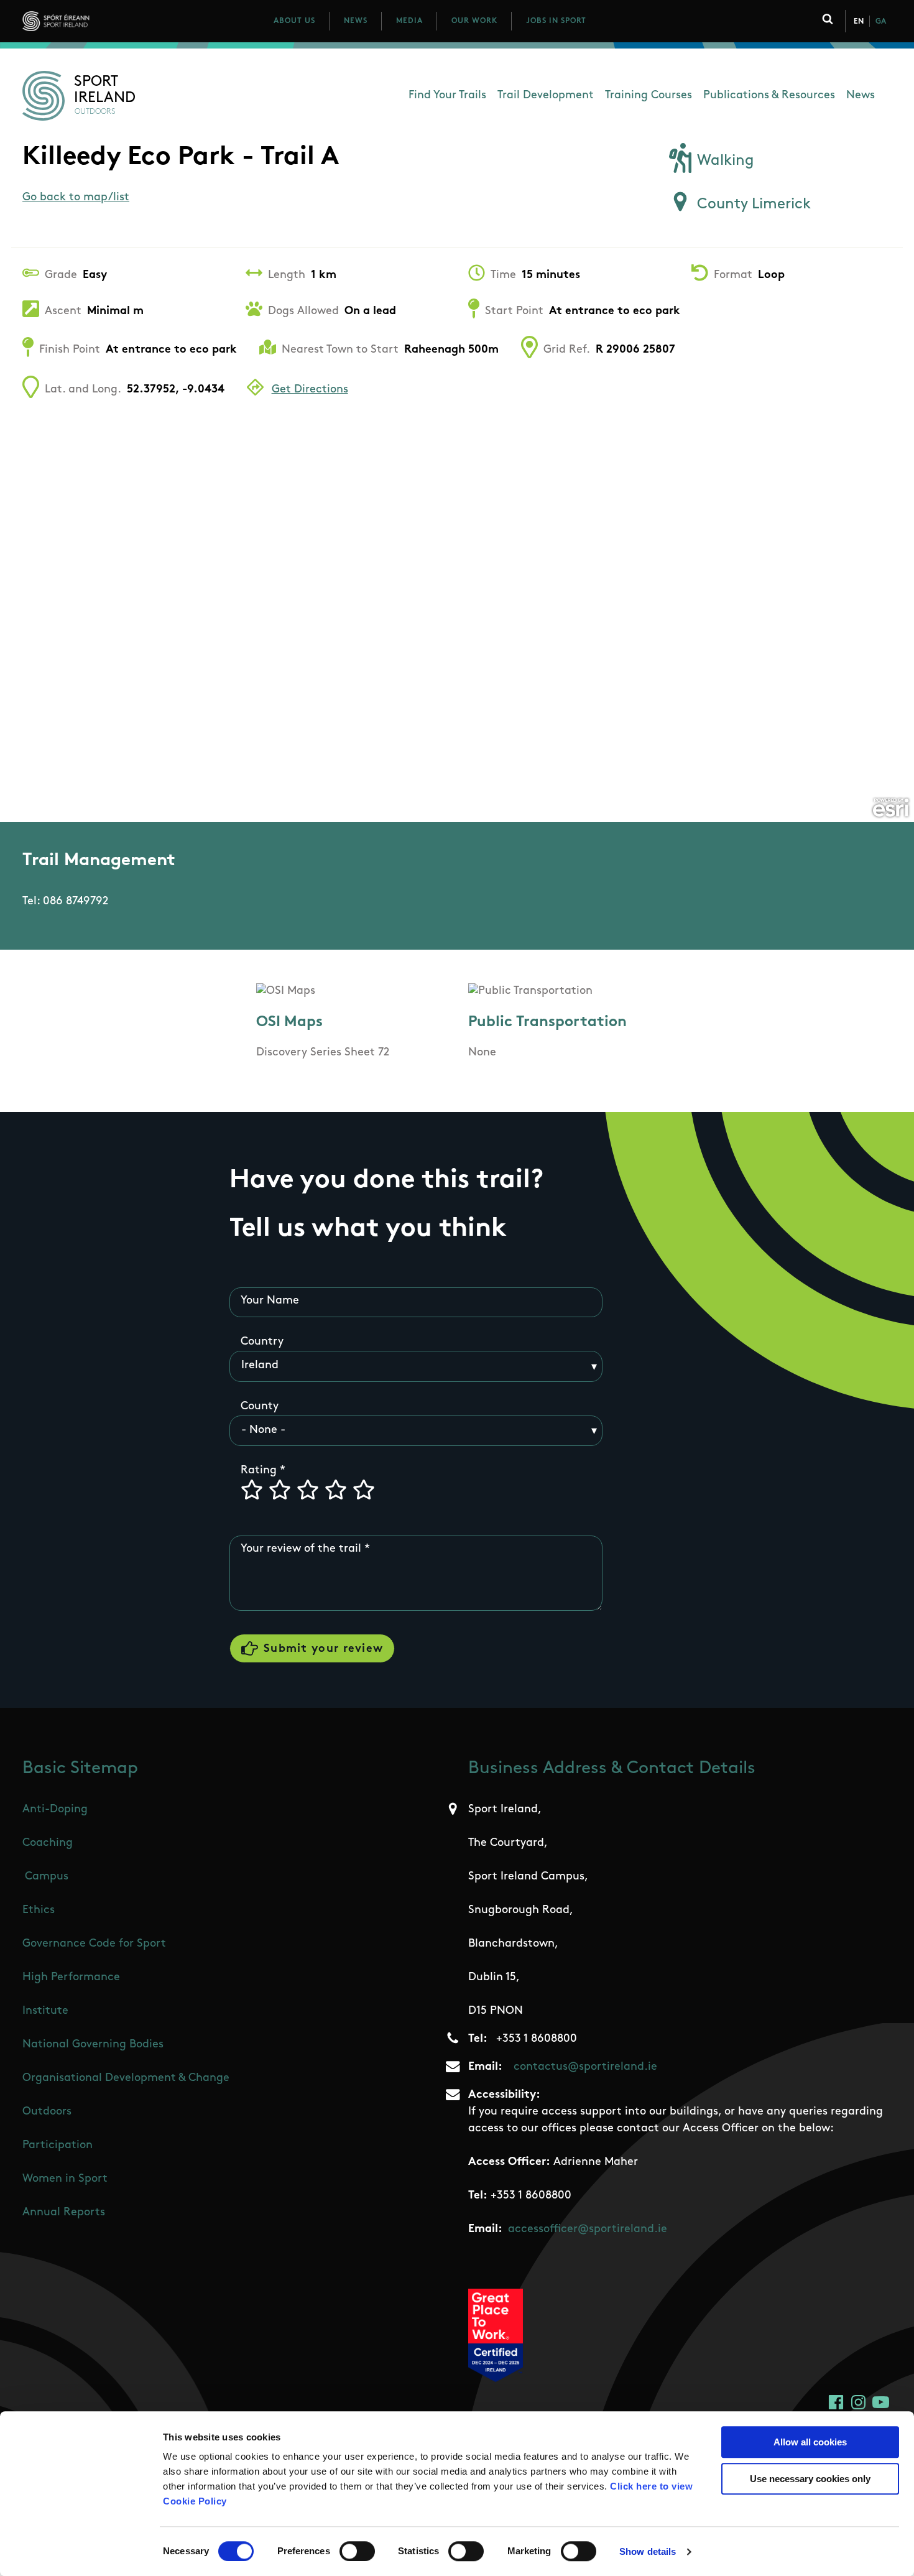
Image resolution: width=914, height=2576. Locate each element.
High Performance (71, 1978)
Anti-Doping (55, 1810)
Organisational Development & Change (126, 2078)
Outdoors (47, 2112)
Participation (58, 2146)
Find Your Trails (447, 96)
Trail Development (546, 96)
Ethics (39, 1911)
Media (409, 21)
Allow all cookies (810, 2442)
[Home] (111, 21)
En (859, 22)
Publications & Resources (769, 96)
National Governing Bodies (93, 2045)
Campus (47, 1877)
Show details (648, 2551)
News (356, 21)
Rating (259, 1471)
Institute (45, 2011)
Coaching (48, 1843)
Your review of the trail (301, 1549)
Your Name (270, 1301)
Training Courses (649, 96)
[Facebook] (836, 2402)
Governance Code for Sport (94, 1944)
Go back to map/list (76, 198)
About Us (294, 21)
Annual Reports (64, 2213)
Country (262, 1342)
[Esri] (891, 808)
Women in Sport (65, 2179)
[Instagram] (858, 2402)
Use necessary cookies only (810, 2479)
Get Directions (310, 390)
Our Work (474, 21)
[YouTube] (881, 2402)
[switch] (357, 2551)
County (260, 1407)
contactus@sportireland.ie (585, 2067)
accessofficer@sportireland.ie (588, 2230)
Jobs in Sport (556, 21)
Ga (881, 22)
